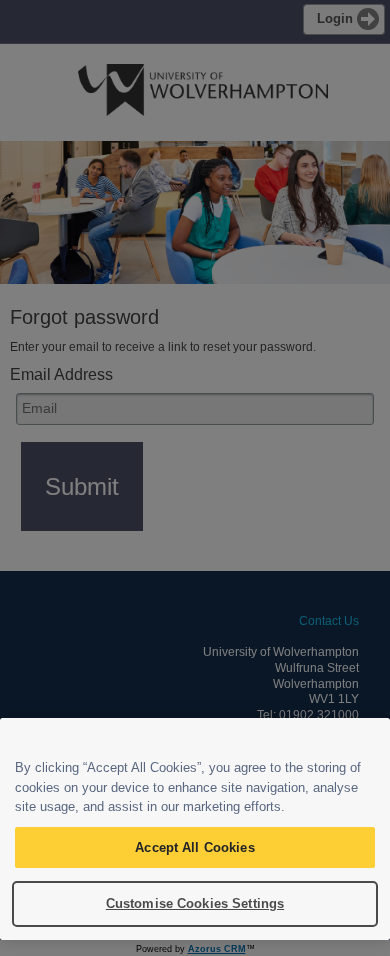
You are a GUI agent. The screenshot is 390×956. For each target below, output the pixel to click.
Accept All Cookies (194, 847)
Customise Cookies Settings (195, 903)
